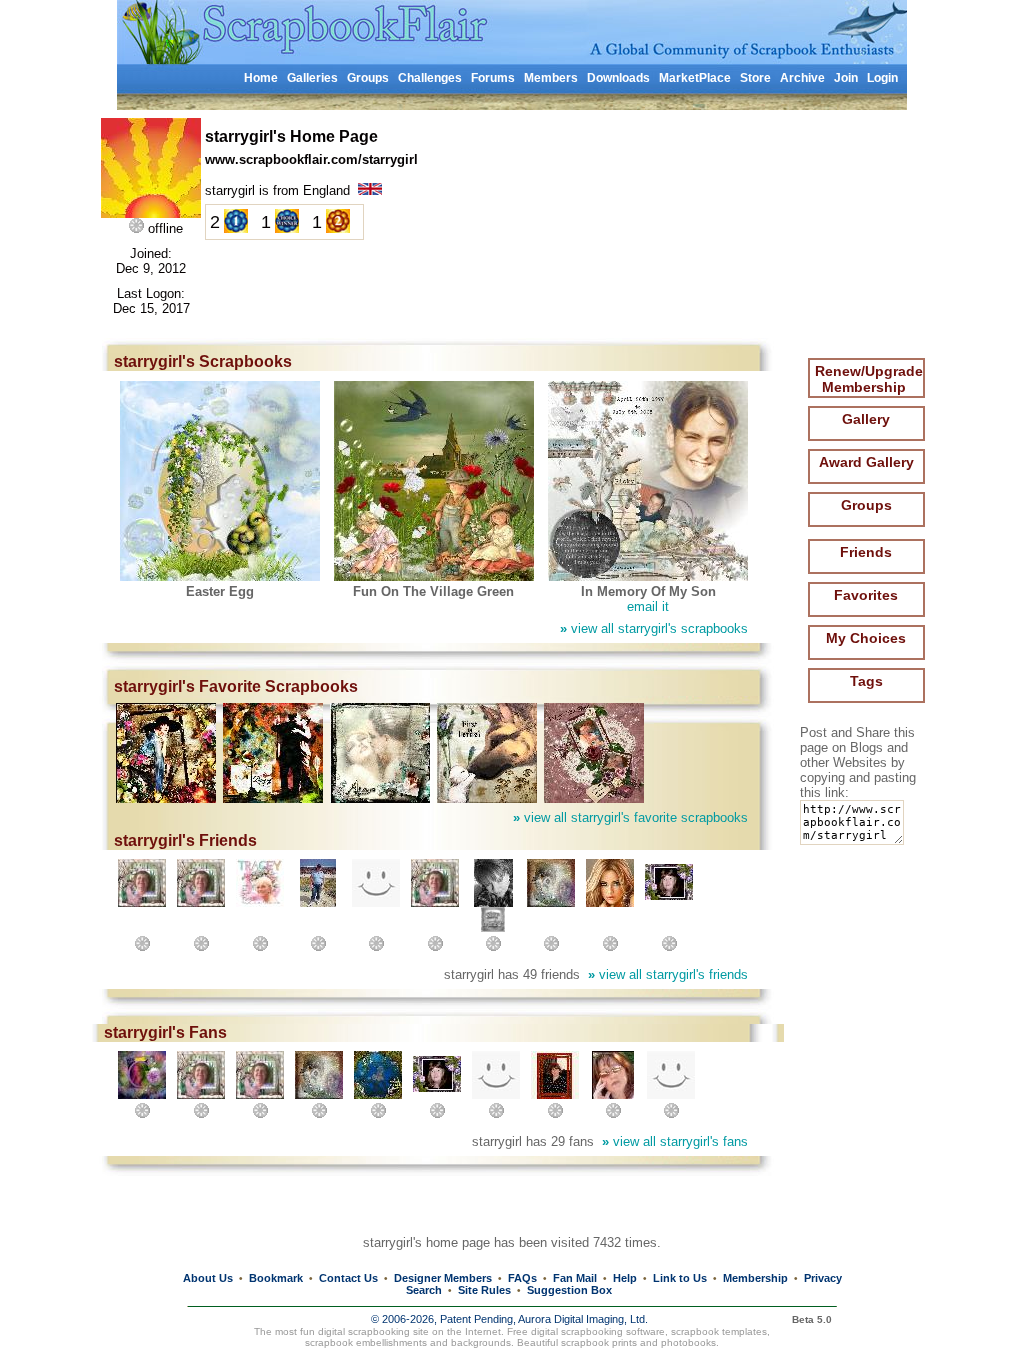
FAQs (522, 1278)
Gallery (866, 419)
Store (755, 78)
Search (424, 1290)
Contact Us (348, 1278)
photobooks (688, 1342)
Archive (802, 78)
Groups (368, 78)
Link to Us (680, 1278)
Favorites (866, 595)
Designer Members (443, 1278)
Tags (866, 681)
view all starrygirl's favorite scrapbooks (630, 817)
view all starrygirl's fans (675, 1141)
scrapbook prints (599, 1342)
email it (648, 606)
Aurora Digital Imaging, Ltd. (583, 1319)
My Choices (866, 638)
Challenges (430, 78)
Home (261, 78)
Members (551, 78)
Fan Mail (575, 1278)
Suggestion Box (569, 1290)
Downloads (618, 78)
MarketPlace (695, 78)
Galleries (312, 78)
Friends (866, 552)
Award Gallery (866, 462)
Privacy (823, 1278)
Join (846, 78)
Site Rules (484, 1290)
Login (882, 78)
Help (625, 1278)
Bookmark (276, 1278)
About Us (208, 1278)
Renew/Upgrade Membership (869, 379)
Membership (755, 1278)
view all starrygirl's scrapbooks (654, 628)
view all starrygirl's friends (668, 974)
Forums (493, 78)
